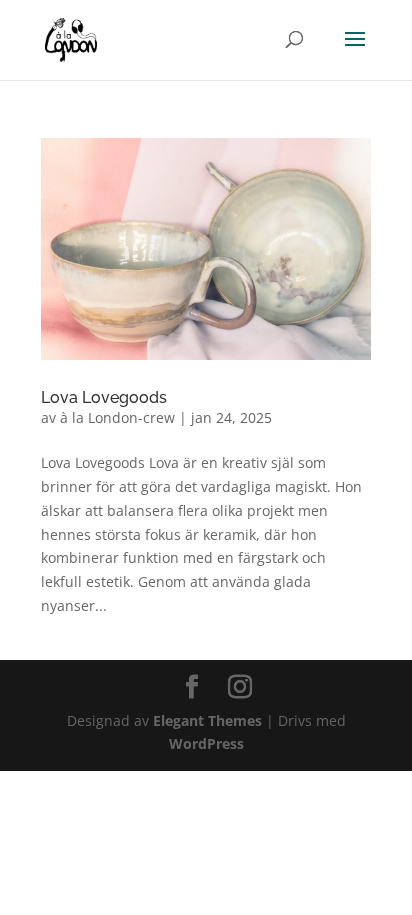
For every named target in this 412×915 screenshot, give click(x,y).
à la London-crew (117, 417)
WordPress (206, 743)
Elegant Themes (207, 720)
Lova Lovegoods (104, 397)
